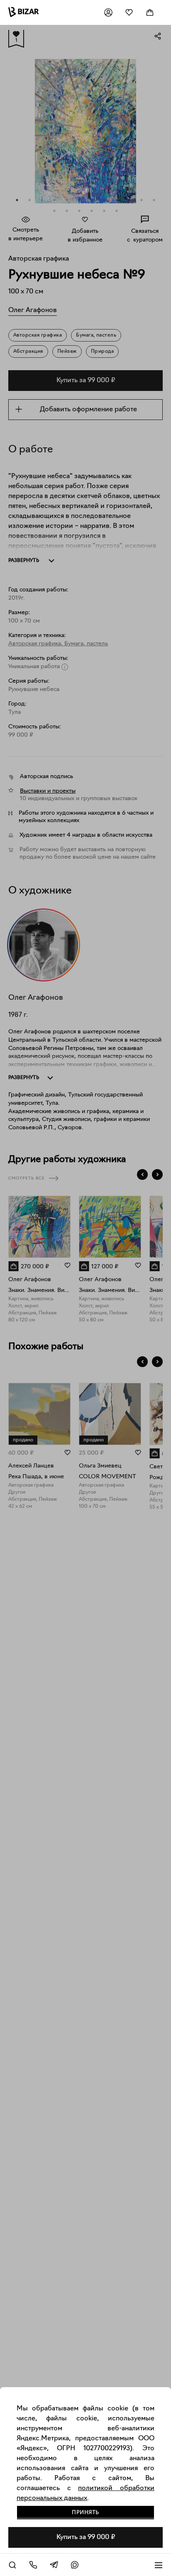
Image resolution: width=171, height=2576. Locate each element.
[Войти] (108, 12)
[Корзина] (150, 12)
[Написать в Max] (75, 2565)
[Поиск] (12, 2565)
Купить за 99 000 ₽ (86, 2537)
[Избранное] (129, 12)
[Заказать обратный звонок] (33, 2565)
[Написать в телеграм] (54, 2565)
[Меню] (159, 2565)
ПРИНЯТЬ (85, 2513)
